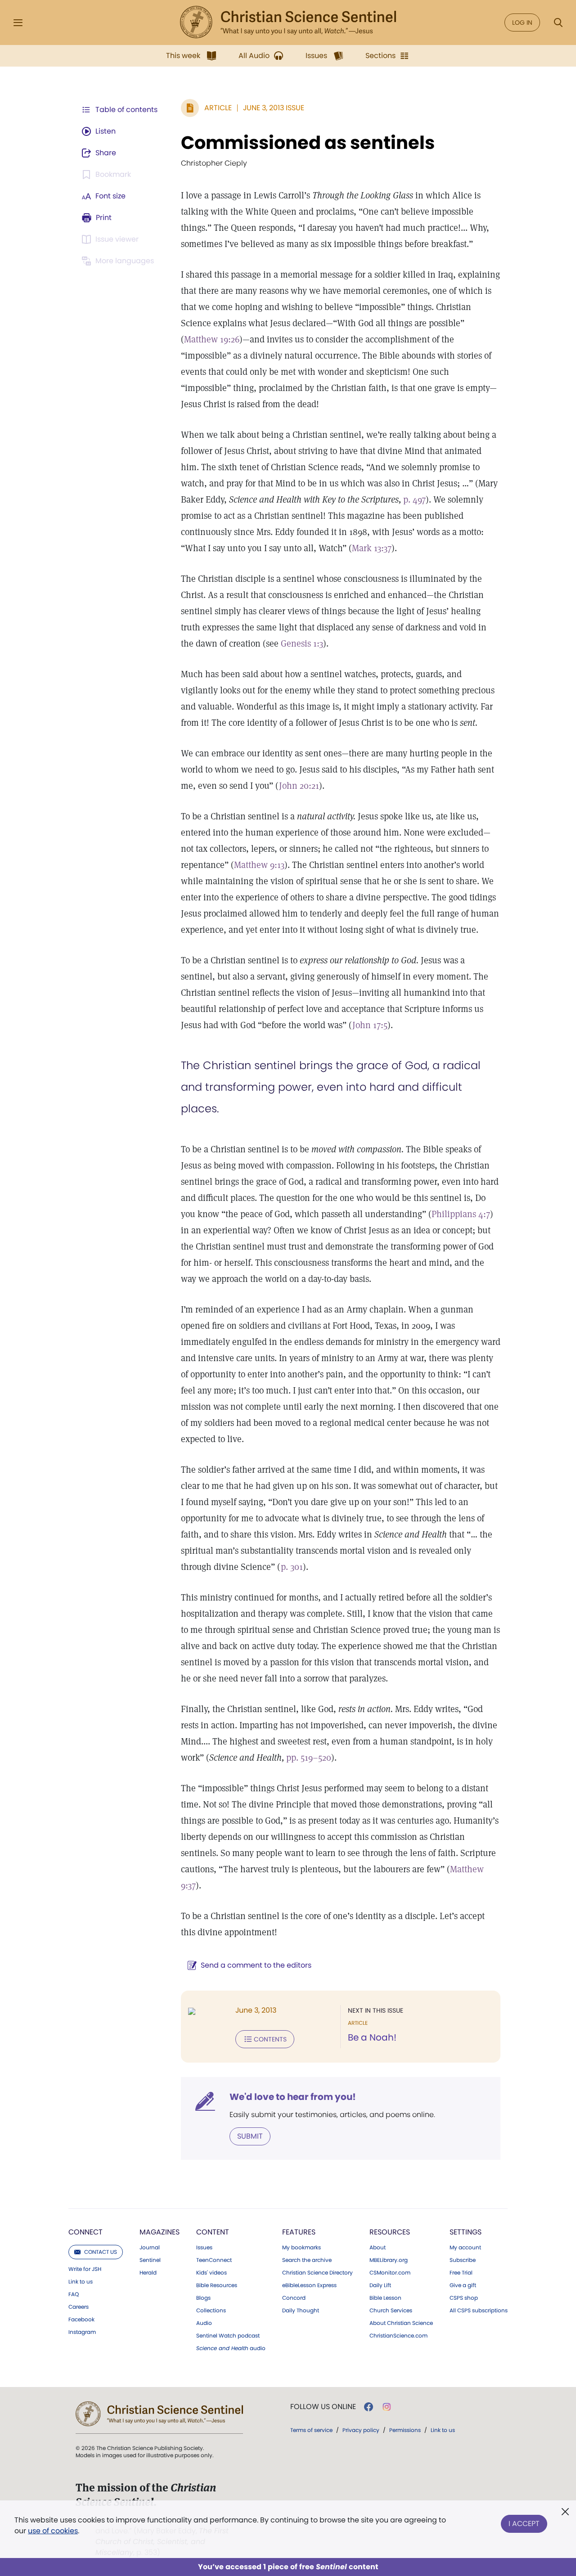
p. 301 (292, 1567)
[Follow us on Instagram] (387, 2407)
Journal (150, 2248)
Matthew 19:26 (212, 339)
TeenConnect (214, 2260)
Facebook (81, 2320)
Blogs (203, 2298)
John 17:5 (370, 1025)
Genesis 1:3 (302, 643)
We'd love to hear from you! (293, 2097)
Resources (390, 2232)
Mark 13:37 (372, 548)
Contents (270, 2039)
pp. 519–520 (309, 1758)
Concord (294, 2298)
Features (299, 2232)
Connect (85, 2232)
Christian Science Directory (317, 2273)
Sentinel (150, 2260)
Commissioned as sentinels (308, 143)
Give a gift (463, 2285)
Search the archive (307, 2260)
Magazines (160, 2232)
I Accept (524, 2524)
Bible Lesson (385, 2298)
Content (213, 2232)
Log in (522, 22)
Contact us (101, 2252)
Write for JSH (85, 2269)
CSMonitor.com (390, 2273)
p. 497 (414, 499)
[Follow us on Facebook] (369, 2407)
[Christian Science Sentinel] (288, 22)
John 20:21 (299, 786)
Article (218, 108)
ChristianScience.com (398, 2336)
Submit (250, 2136)
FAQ (74, 2294)
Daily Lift (380, 2285)
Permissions (405, 2430)
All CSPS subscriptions (479, 2311)
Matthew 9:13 (259, 865)
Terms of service (311, 2430)
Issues (204, 2248)
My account (465, 2248)
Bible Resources (217, 2285)
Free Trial (461, 2273)
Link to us (81, 2282)
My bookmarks (301, 2248)
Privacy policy (361, 2430)
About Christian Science (401, 2323)
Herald (148, 2273)
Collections (211, 2311)
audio (231, 2348)
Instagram (82, 2332)
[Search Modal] (558, 23)
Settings (466, 2232)
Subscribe (463, 2260)
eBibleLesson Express (309, 2285)
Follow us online (323, 2407)
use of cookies (53, 2531)
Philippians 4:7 (461, 1214)
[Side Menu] (18, 23)
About (378, 2248)
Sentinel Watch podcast (228, 2336)
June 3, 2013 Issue (274, 108)
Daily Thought (301, 2311)
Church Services (391, 2311)
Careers (79, 2307)
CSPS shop (464, 2298)
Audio (204, 2323)
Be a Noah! (372, 2037)
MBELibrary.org (389, 2260)
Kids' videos (211, 2273)
